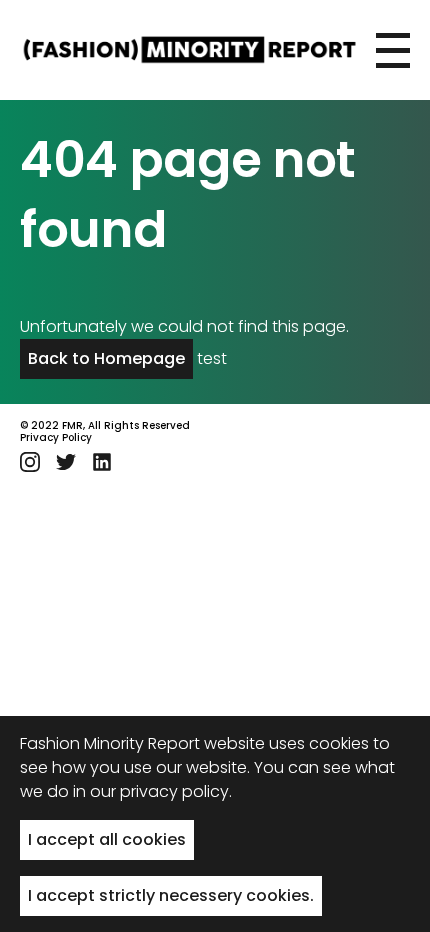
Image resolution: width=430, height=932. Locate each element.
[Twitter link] (66, 462)
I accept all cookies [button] (107, 839)
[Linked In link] (102, 462)
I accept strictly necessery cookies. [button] (171, 895)
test (212, 358)
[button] (393, 50)
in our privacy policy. (152, 791)
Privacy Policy (56, 437)
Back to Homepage (106, 358)
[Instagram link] (30, 462)
